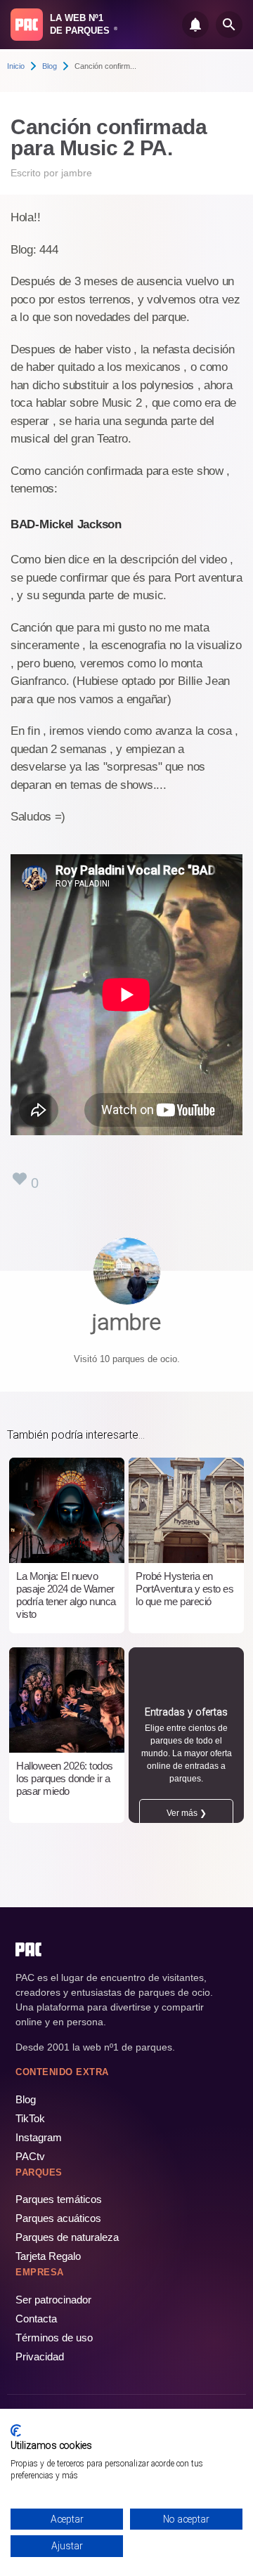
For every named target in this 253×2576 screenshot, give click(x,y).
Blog (50, 66)
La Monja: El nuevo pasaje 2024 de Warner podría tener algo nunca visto (66, 1595)
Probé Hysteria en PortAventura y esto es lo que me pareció (184, 1589)
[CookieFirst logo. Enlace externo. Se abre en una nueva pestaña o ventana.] (16, 2431)
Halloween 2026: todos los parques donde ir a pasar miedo (65, 1778)
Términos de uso (54, 2338)
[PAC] (27, 25)
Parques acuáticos (58, 2218)
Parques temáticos (59, 2199)
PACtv (30, 2156)
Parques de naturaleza (67, 2237)
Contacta (36, 2319)
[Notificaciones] (195, 25)
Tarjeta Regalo (48, 2256)
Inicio (16, 66)
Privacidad (40, 2356)
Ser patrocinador (53, 2300)
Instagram (39, 2137)
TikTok (30, 2118)
